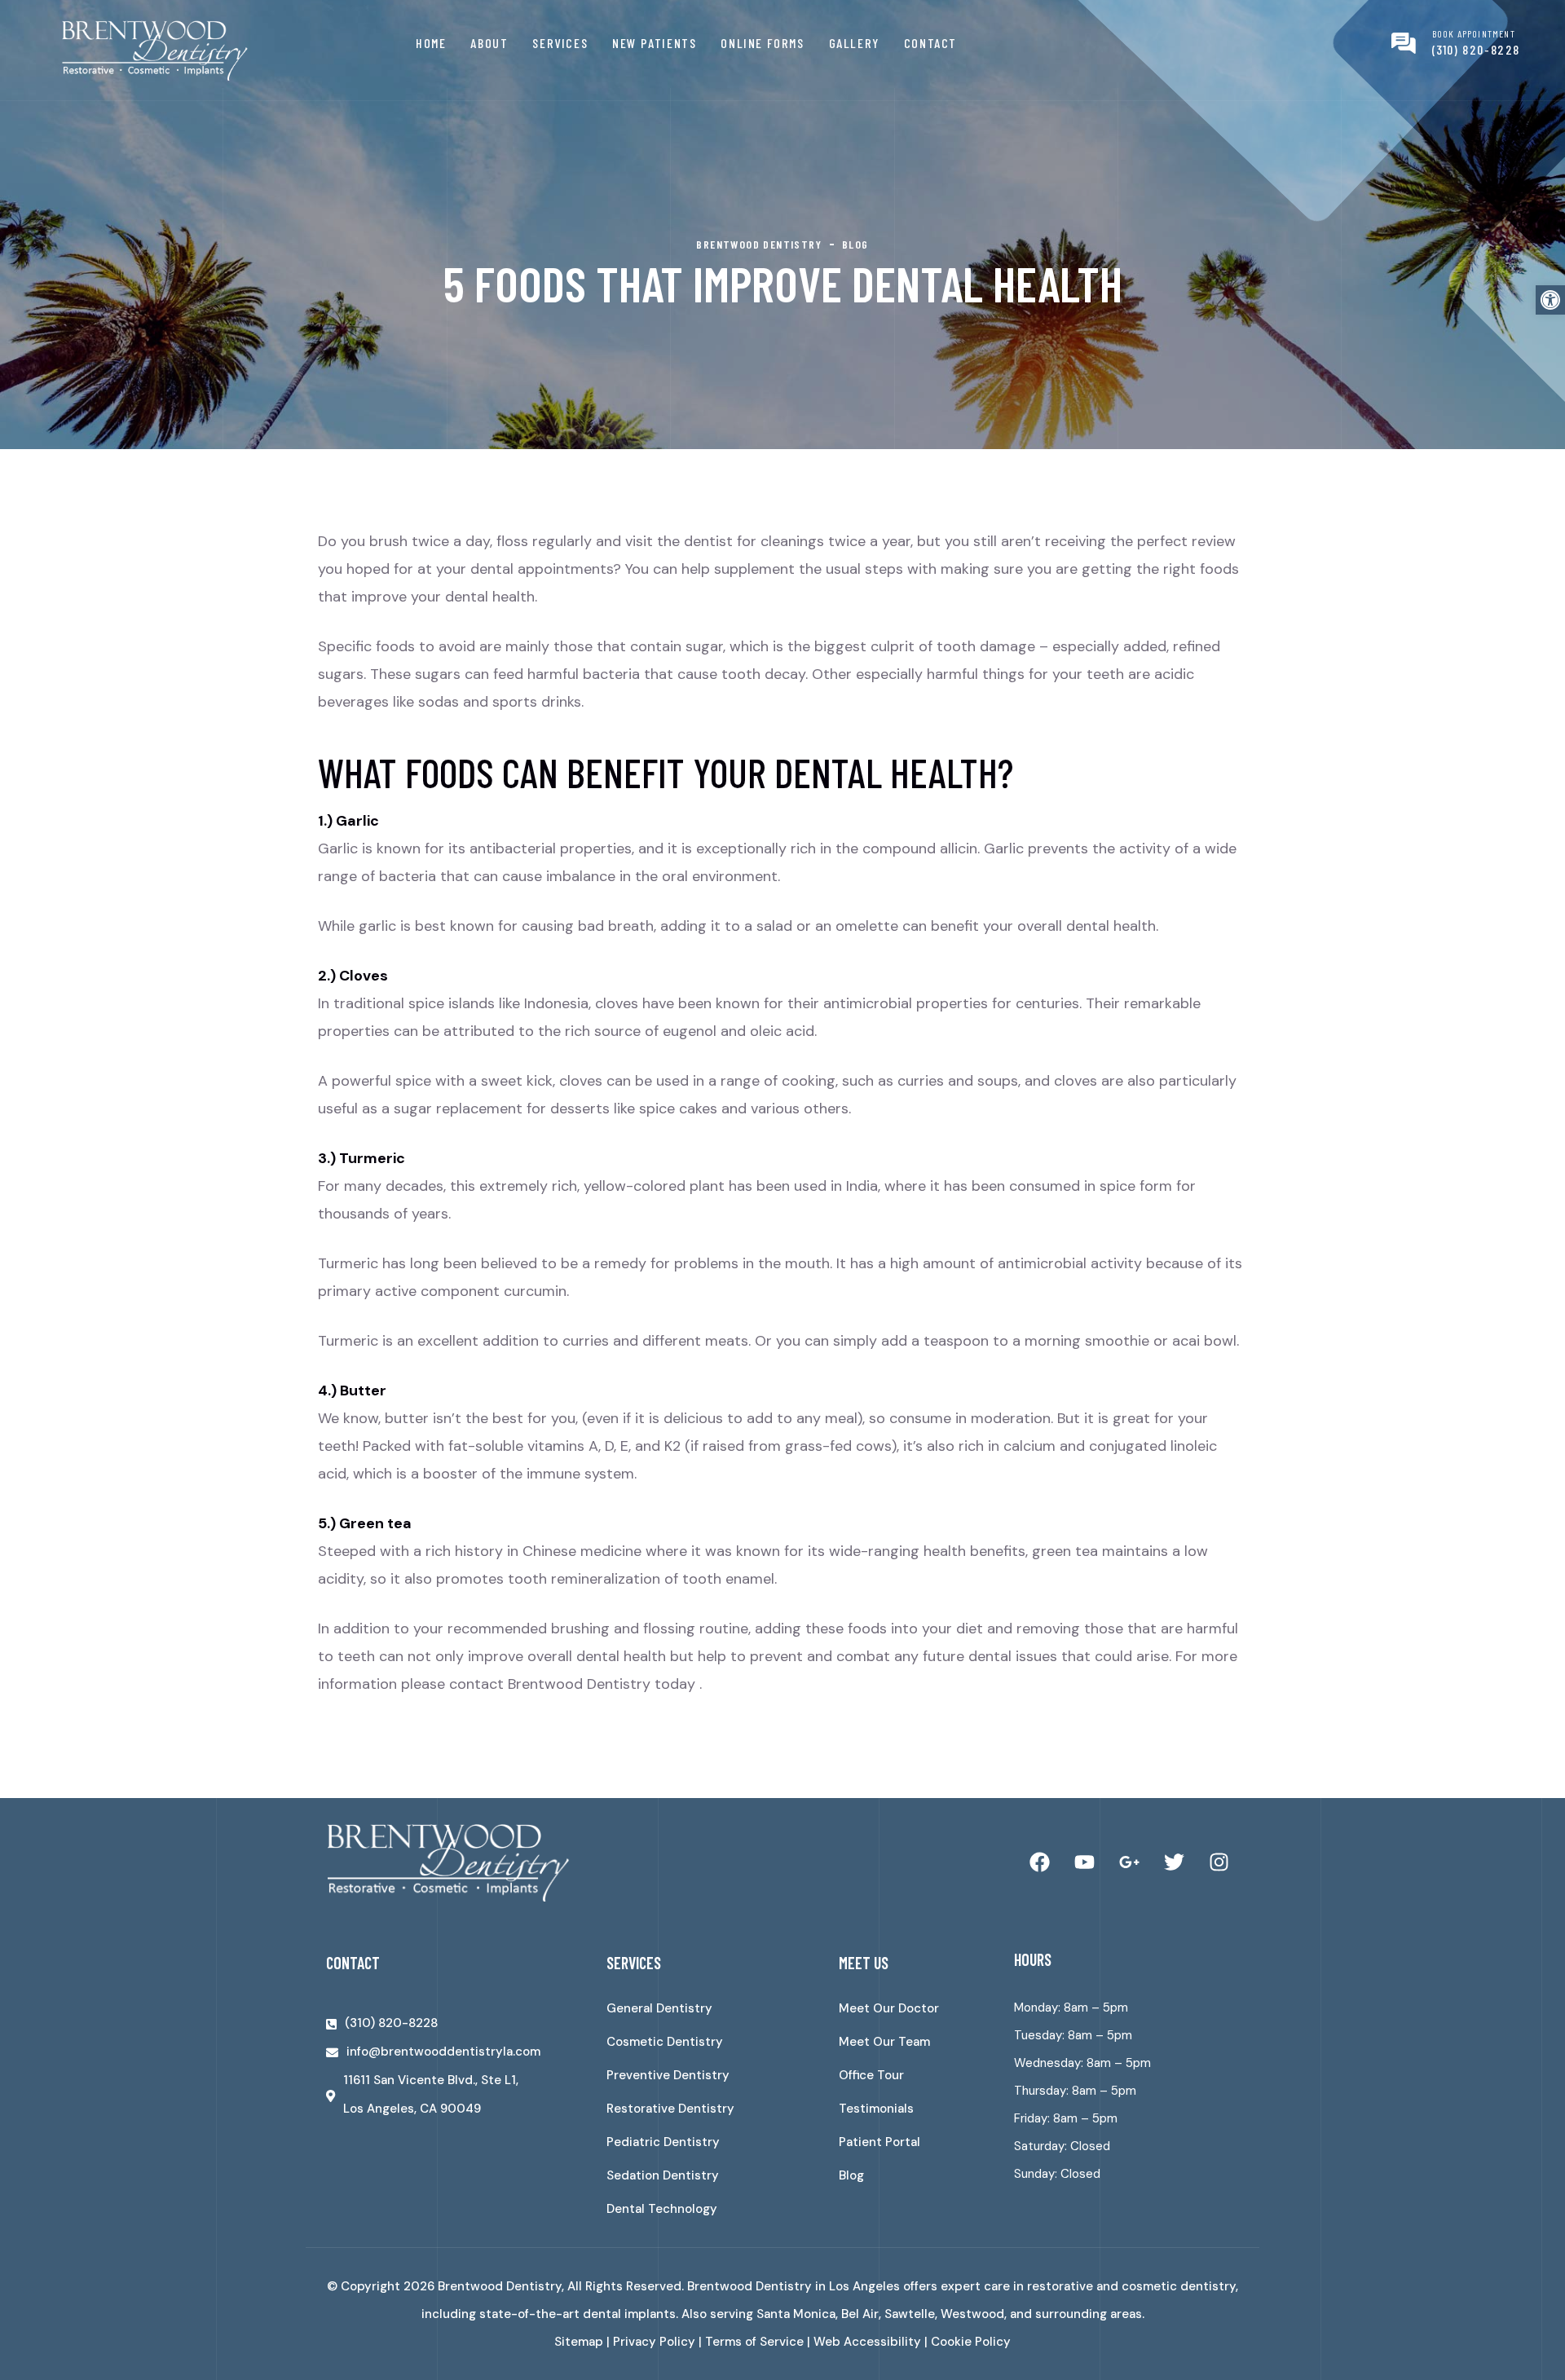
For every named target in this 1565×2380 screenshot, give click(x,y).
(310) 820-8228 (1476, 49)
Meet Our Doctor (889, 2008)
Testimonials (876, 2109)
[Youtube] (1084, 1862)
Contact (930, 43)
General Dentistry (659, 2008)
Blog (851, 2175)
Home (431, 43)
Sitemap (579, 2342)
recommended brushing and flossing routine (598, 1629)
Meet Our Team (884, 2042)
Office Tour (871, 2075)
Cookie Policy (971, 2342)
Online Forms (762, 43)
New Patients (654, 43)
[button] (1550, 300)
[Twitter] (1174, 1862)
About (489, 43)
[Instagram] (1219, 1862)
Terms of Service (754, 2342)
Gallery (854, 43)
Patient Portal (879, 2142)
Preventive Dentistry (668, 2075)
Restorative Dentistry (670, 2109)
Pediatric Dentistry (663, 2142)
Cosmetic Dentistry (665, 2042)
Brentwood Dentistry (500, 2286)
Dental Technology (662, 2209)
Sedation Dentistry (663, 2175)
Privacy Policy (654, 2342)
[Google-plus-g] (1129, 1862)
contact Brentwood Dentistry (550, 1684)
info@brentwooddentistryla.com (443, 2052)
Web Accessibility (867, 2342)
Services (560, 43)
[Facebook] (1039, 1862)
